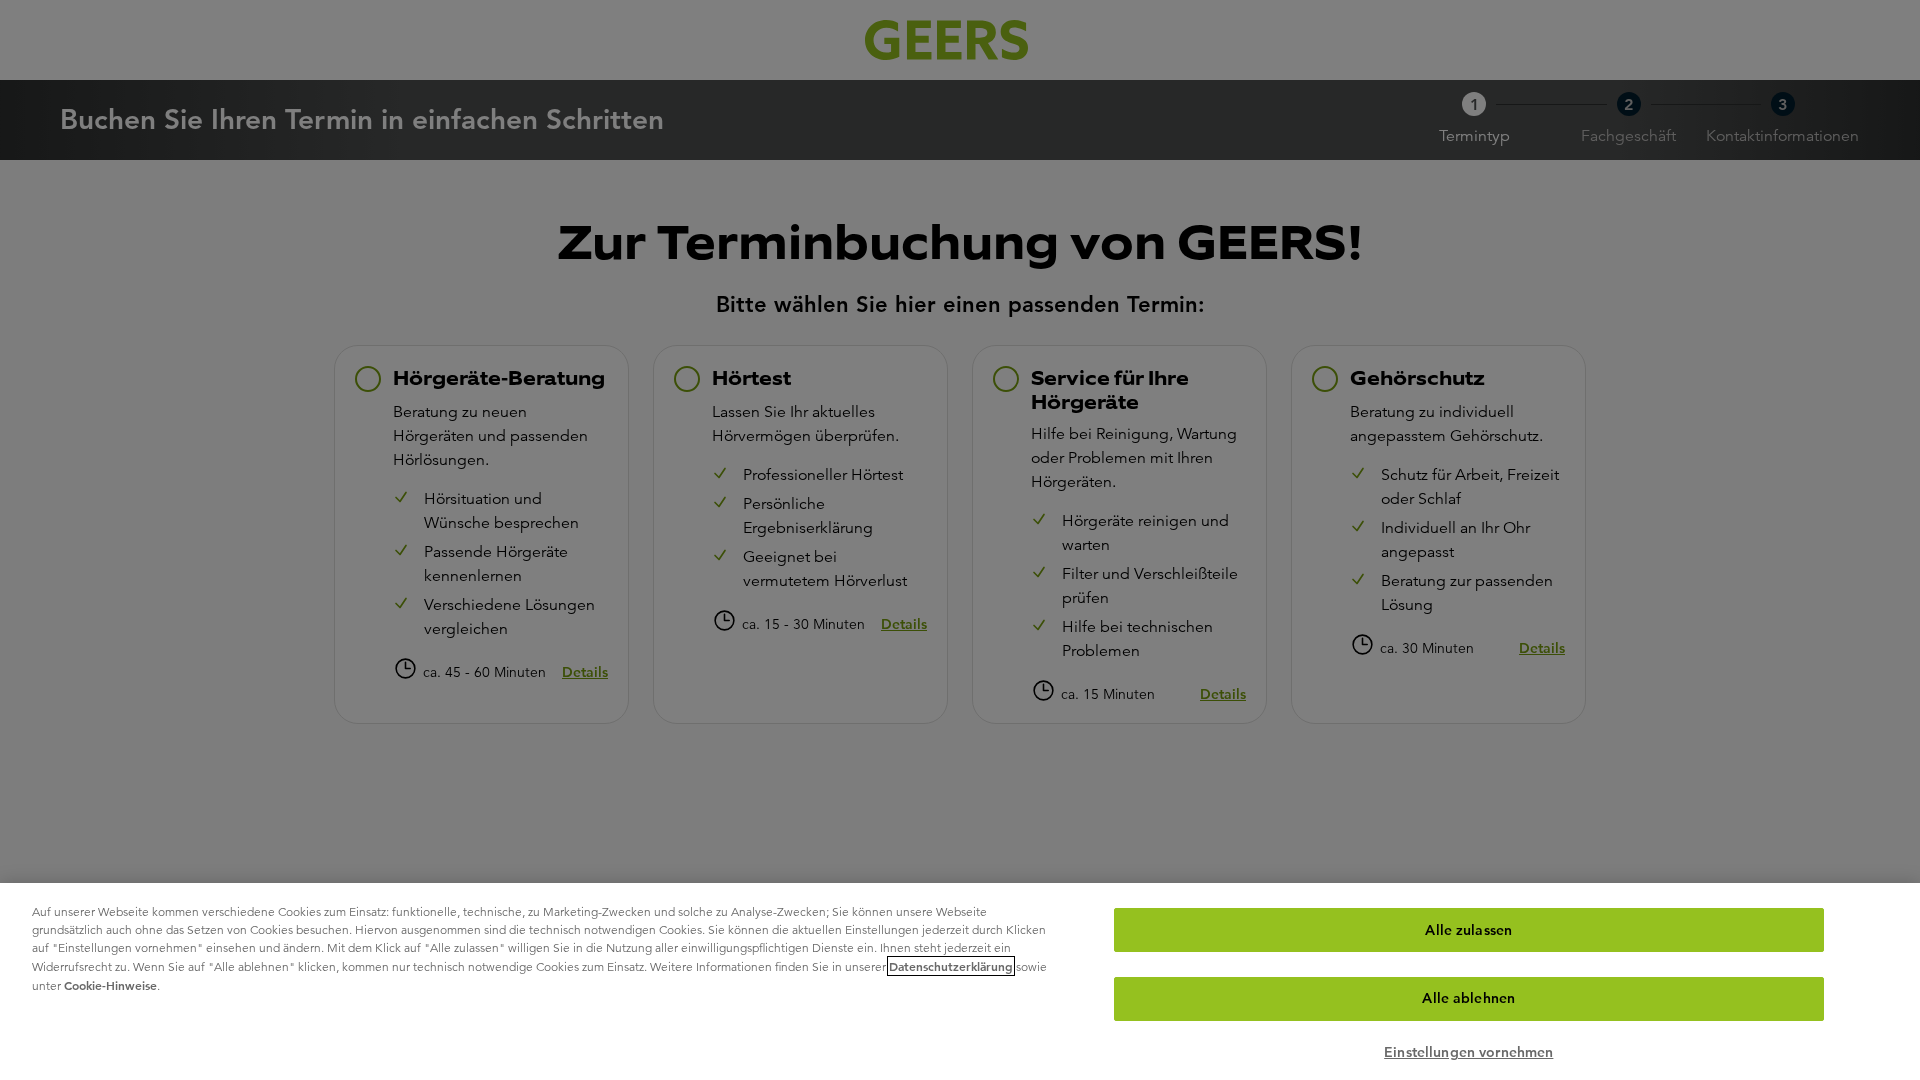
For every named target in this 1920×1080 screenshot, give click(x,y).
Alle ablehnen (1468, 999)
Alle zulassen (1468, 930)
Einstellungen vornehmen (1468, 1053)
